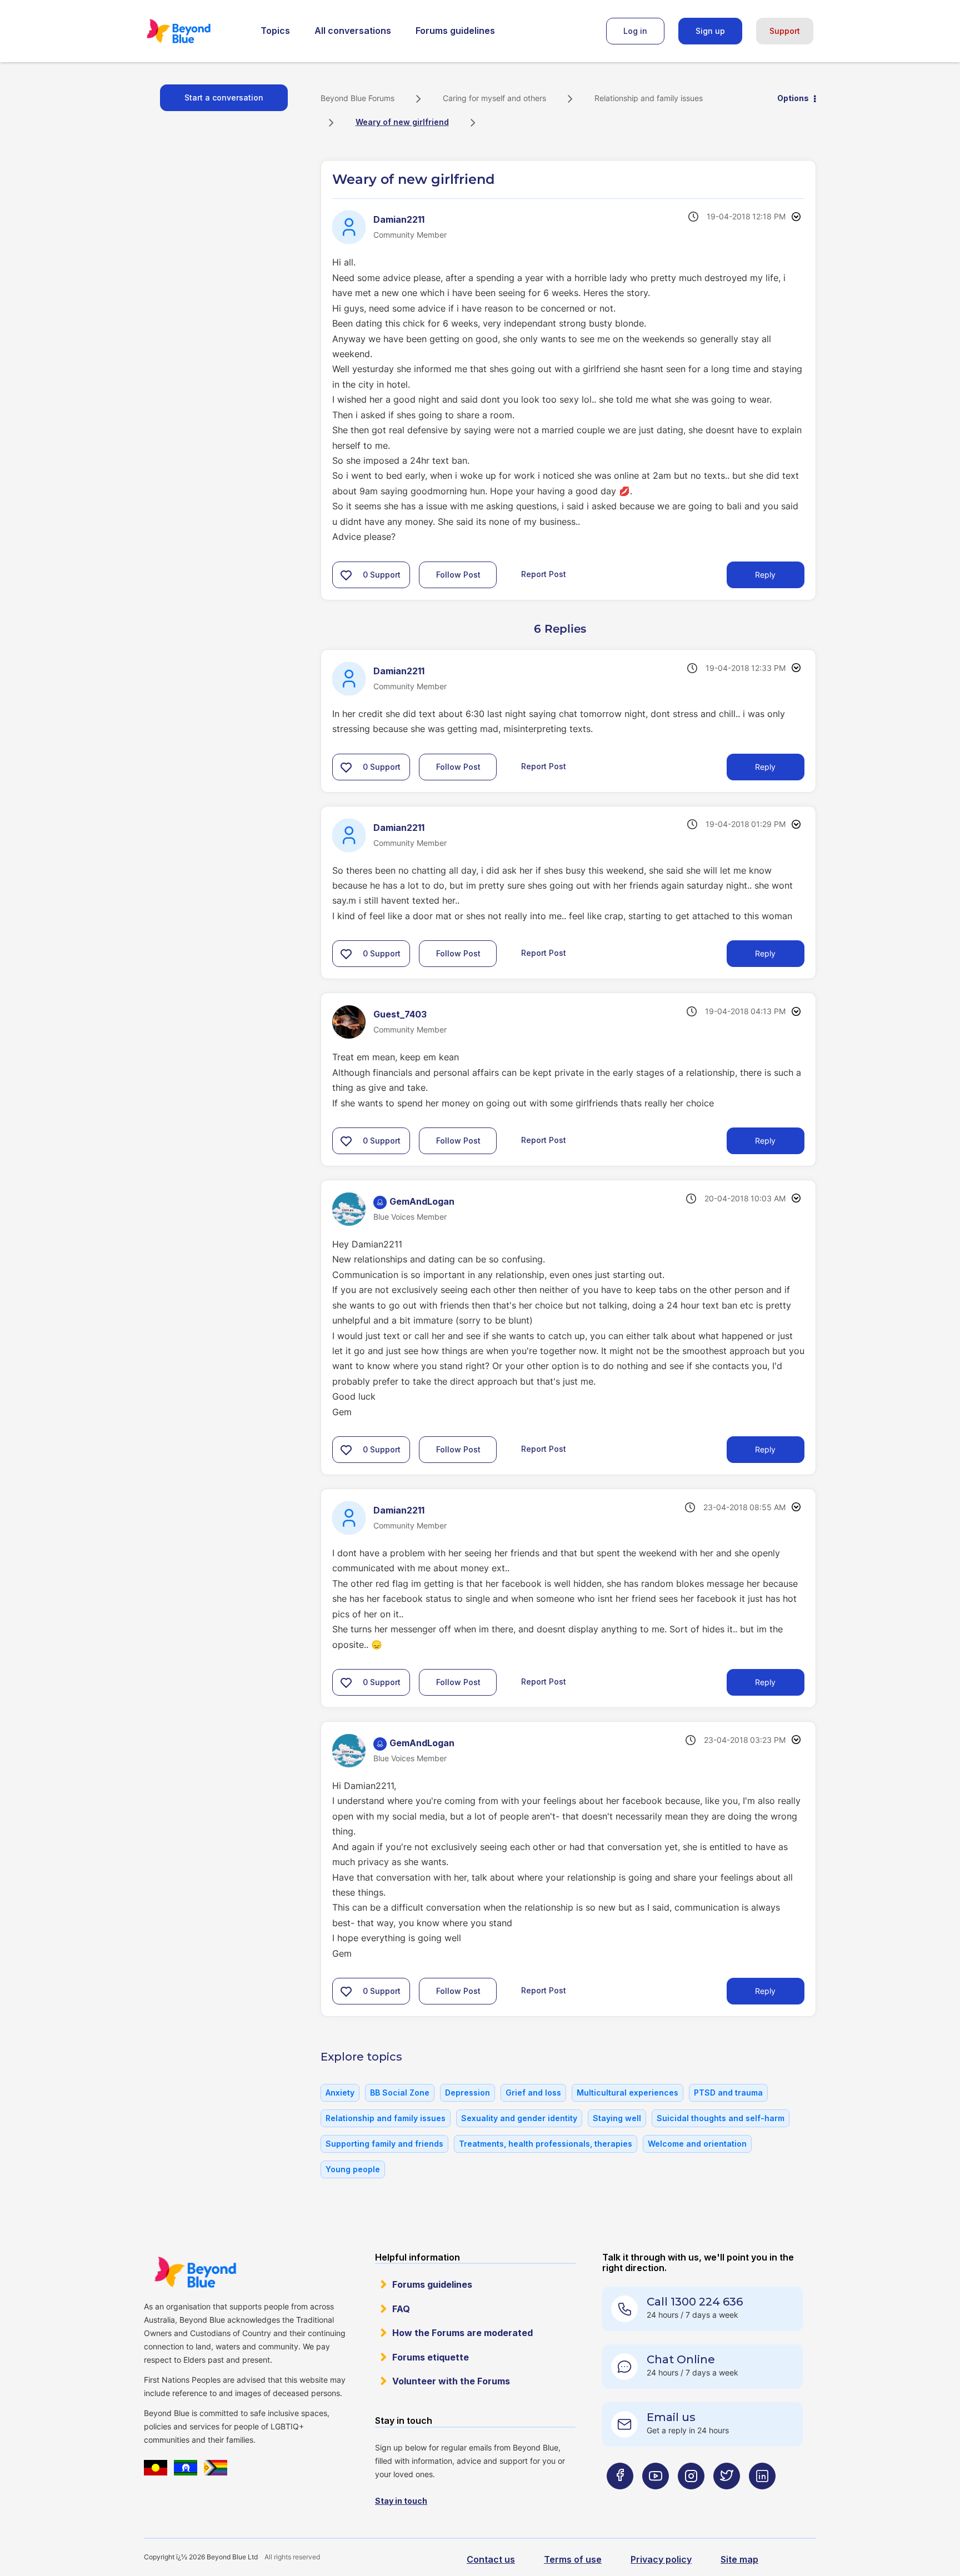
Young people (353, 2169)
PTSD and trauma (728, 2093)
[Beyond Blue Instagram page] (691, 2498)
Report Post (544, 573)
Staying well (617, 2118)
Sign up (710, 31)
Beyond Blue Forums (194, 31)
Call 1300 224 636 (695, 2302)
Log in (635, 31)
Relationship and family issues (649, 98)
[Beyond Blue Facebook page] (620, 2498)
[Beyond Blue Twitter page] (727, 2498)
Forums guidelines (455, 31)
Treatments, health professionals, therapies (546, 2144)
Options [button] (793, 98)
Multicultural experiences (627, 2093)
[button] (346, 575)
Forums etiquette (431, 2357)
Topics (275, 31)
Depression (467, 2093)
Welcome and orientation (697, 2144)
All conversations (353, 31)
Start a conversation (224, 97)
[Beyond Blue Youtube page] (656, 2498)
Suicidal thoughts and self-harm (721, 2118)
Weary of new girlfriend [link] (402, 122)
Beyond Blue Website (195, 2272)
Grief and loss (533, 2093)
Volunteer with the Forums (451, 2381)
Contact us (491, 2559)
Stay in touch (401, 2501)
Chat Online (681, 2359)
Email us (671, 2417)
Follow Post (458, 575)
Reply (765, 575)
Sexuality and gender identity (519, 2118)
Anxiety (340, 2093)
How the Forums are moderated (462, 2333)
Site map (739, 2559)
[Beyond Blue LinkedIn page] (762, 2498)
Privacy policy (661, 2559)
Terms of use (573, 2559)
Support (785, 31)
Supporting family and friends (384, 2144)
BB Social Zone (400, 2093)
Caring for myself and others (494, 98)
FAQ (401, 2309)
